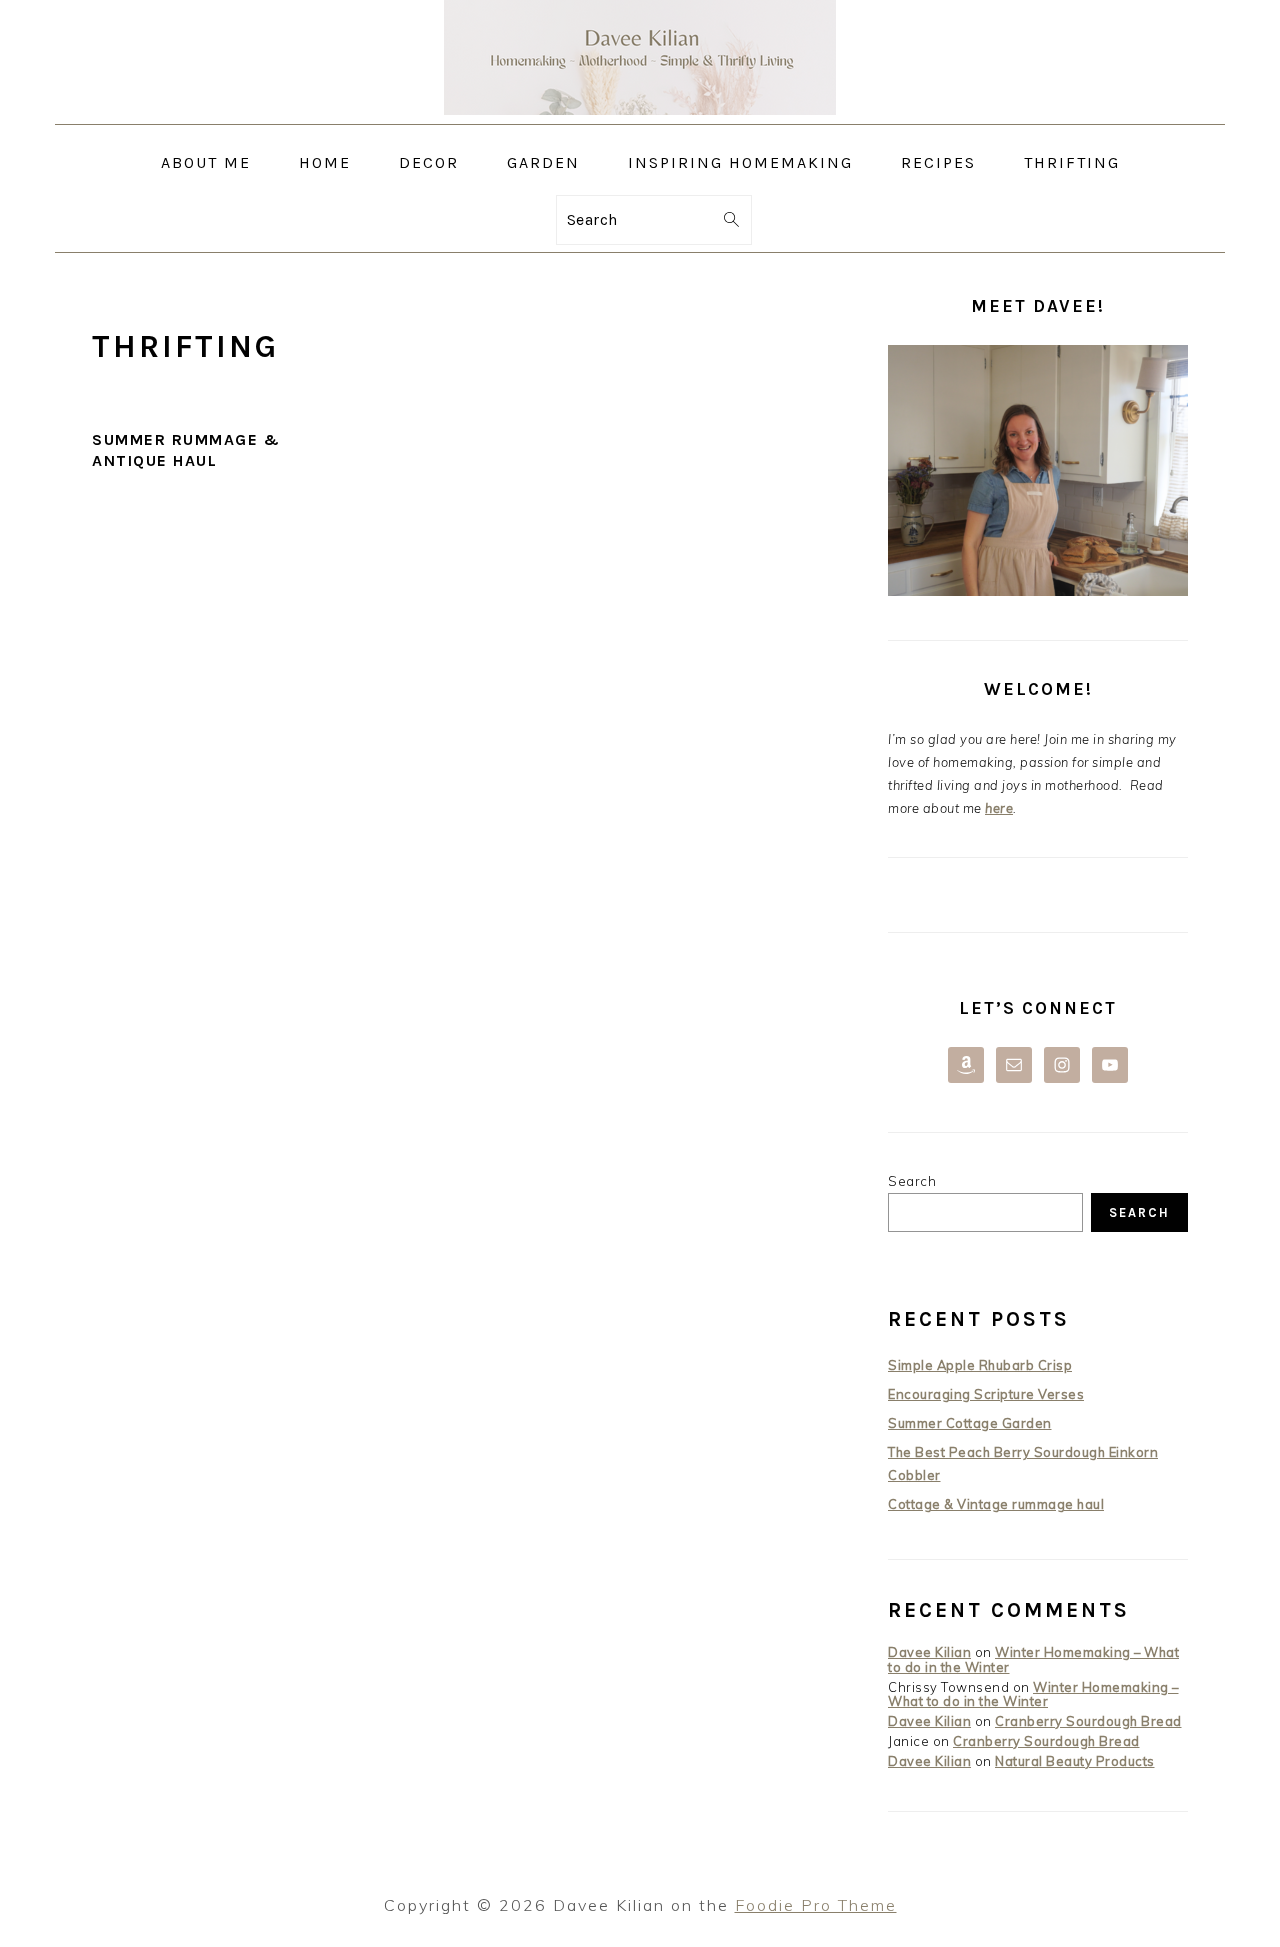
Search (912, 1181)
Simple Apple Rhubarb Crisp (980, 1365)
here (999, 808)
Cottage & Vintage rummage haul (996, 1504)
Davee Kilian (929, 1652)
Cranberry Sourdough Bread (1088, 1721)
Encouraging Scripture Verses (986, 1394)
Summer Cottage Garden (970, 1423)
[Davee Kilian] (640, 109)
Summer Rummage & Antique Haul (186, 450)
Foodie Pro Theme (816, 1905)
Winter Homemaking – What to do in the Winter (1033, 1659)
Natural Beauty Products (1075, 1761)
